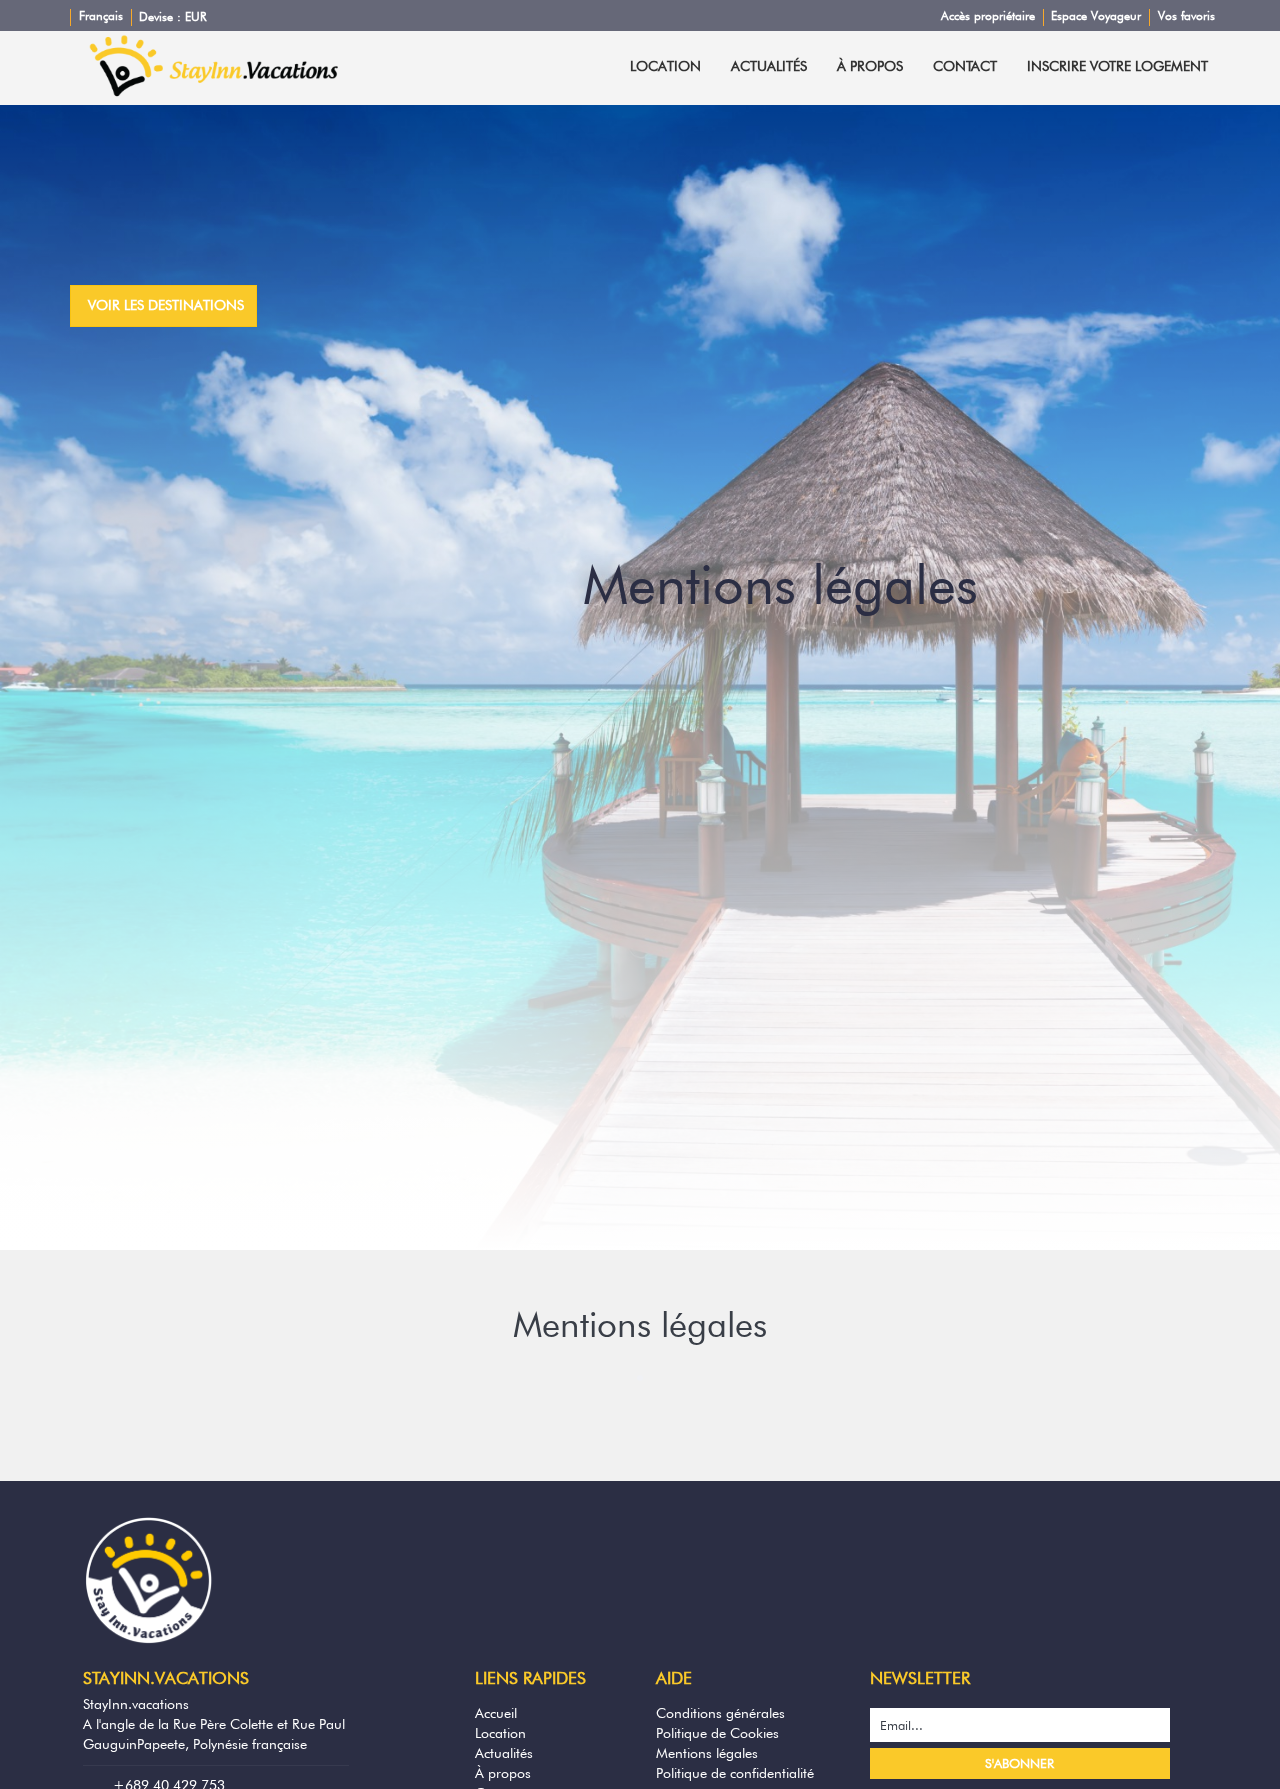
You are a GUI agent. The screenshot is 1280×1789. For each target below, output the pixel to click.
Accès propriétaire (988, 15)
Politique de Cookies (717, 1733)
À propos (870, 66)
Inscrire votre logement (1117, 66)
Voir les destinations (166, 305)
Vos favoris (1186, 15)
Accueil (496, 1713)
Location (665, 66)
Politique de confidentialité (735, 1773)
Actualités (769, 66)
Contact (965, 66)
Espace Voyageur (1096, 15)
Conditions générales (720, 1713)
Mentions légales (707, 1753)
